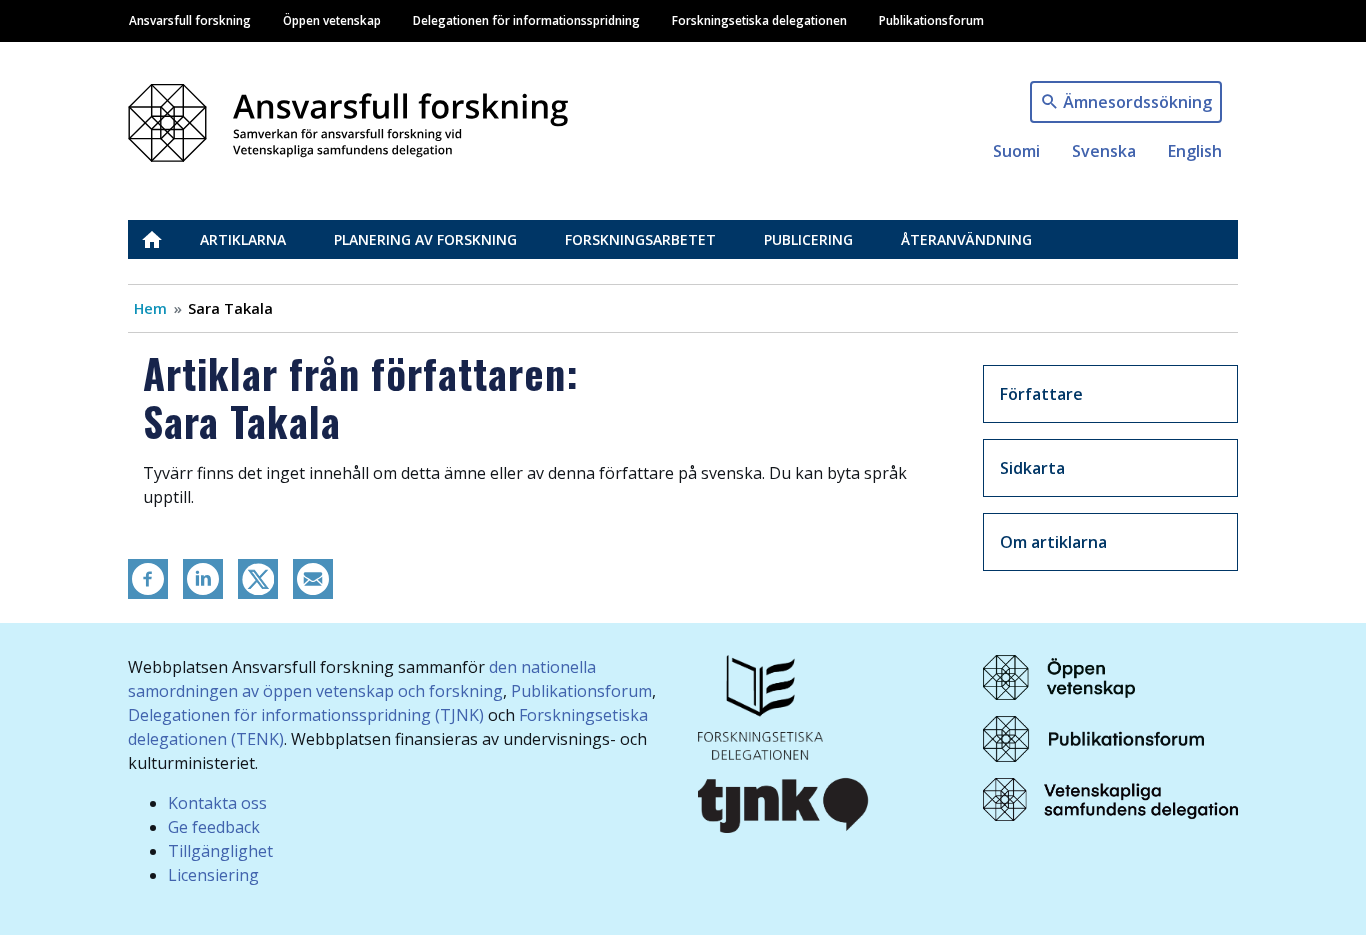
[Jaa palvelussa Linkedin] (203, 577)
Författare (1041, 394)
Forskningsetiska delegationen (759, 20)
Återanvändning (966, 239)
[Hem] (356, 117)
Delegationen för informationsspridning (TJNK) (306, 715)
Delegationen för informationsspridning (526, 20)
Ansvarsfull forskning (190, 20)
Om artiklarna (1053, 542)
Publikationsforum (931, 20)
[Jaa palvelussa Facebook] (148, 577)
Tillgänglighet (220, 851)
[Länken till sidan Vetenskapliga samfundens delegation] (1110, 798)
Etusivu (164, 239)
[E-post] (313, 577)
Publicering (808, 239)
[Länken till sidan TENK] (760, 705)
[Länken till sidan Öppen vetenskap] (1059, 676)
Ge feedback (214, 827)
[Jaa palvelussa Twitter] (258, 577)
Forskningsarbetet (640, 239)
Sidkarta (1032, 468)
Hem (150, 308)
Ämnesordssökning (1137, 102)
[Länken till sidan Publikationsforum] (1093, 737)
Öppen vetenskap (332, 20)
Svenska (1104, 151)
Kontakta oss (217, 803)
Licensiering (213, 875)
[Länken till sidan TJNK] (784, 803)
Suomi (1016, 151)
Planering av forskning (425, 239)
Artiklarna (243, 239)
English (1195, 151)
